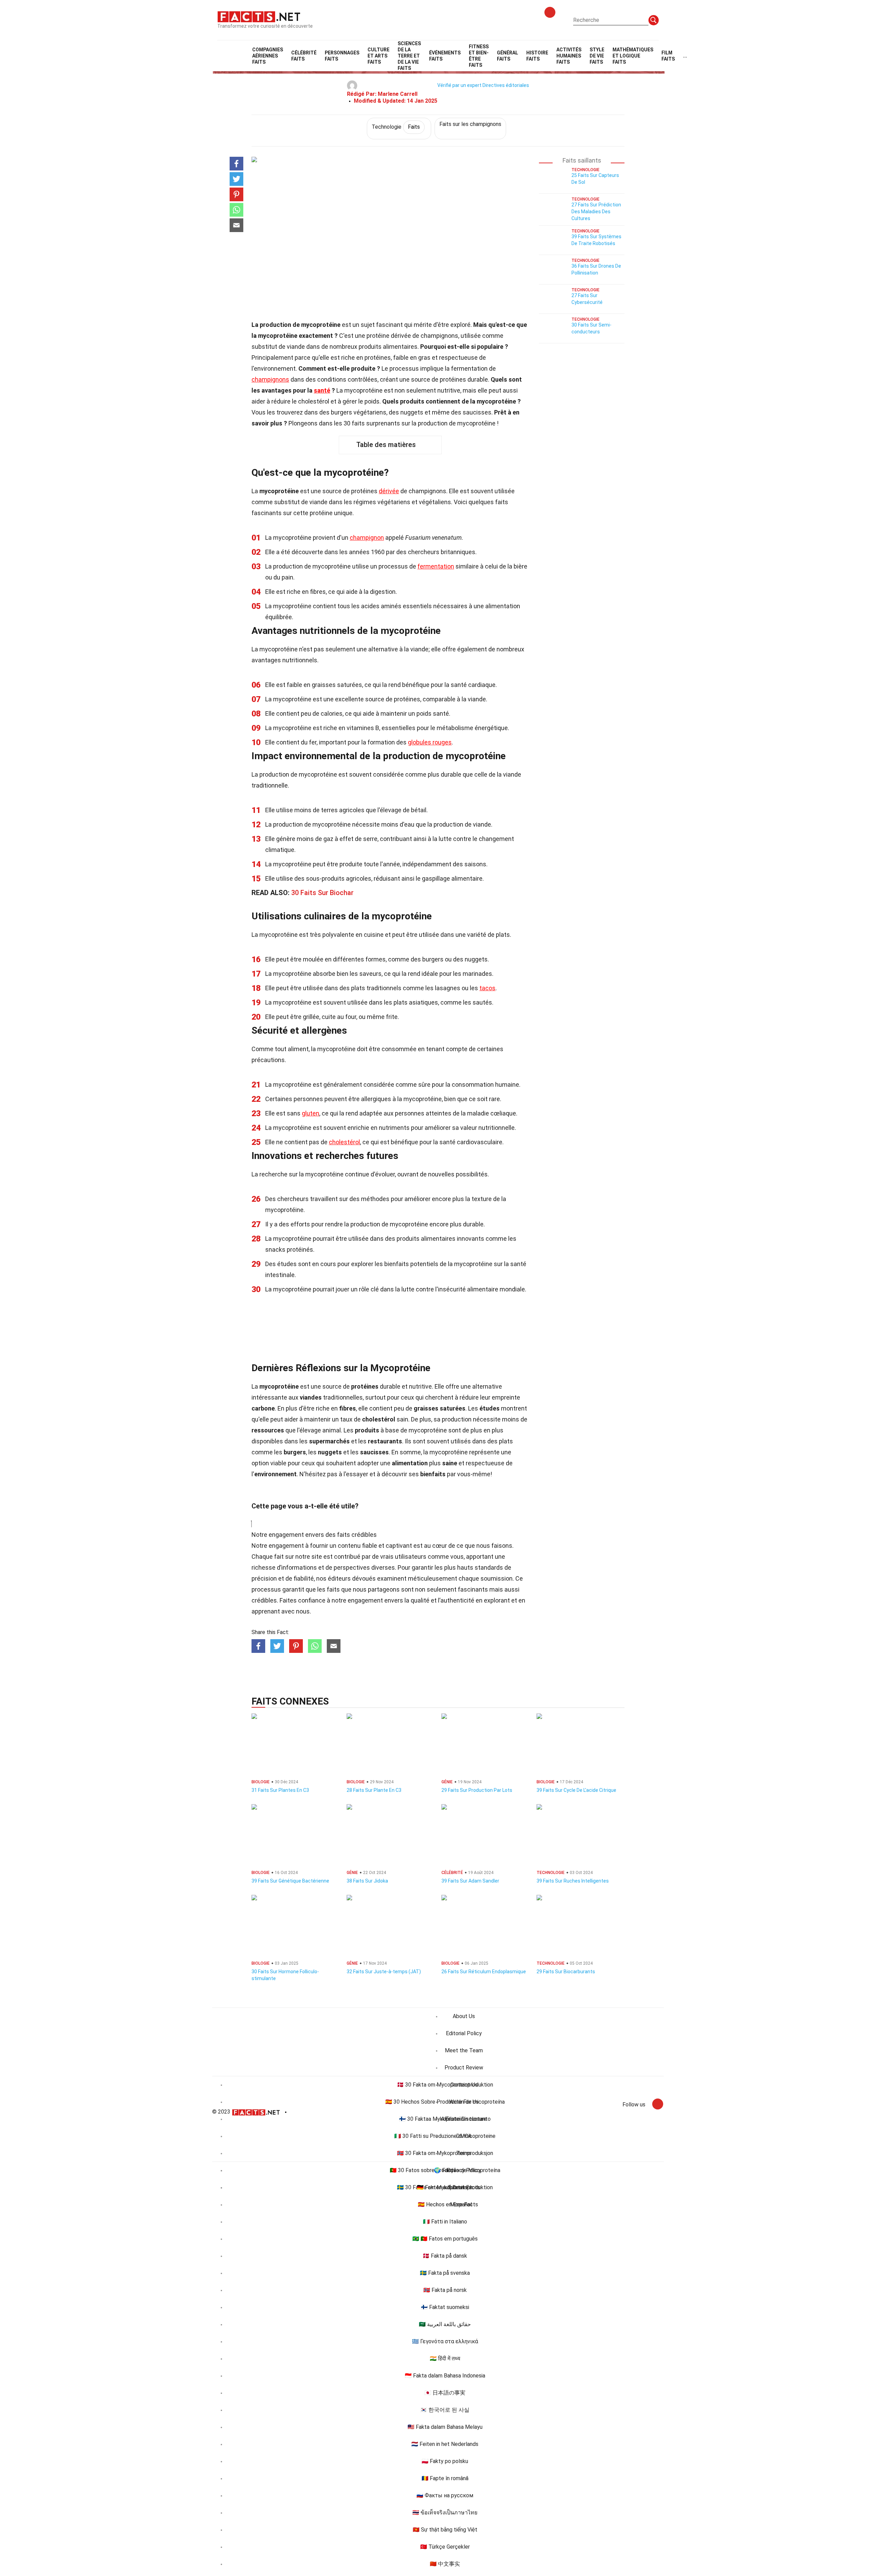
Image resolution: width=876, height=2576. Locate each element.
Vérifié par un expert (459, 85)
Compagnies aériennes (268, 56)
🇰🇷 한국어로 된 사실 (445, 2410)
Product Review (464, 2068)
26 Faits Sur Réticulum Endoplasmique (484, 1972)
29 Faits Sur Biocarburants (566, 1972)
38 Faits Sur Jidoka (367, 1881)
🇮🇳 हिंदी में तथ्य (445, 2358)
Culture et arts (378, 56)
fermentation (436, 566)
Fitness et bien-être (479, 56)
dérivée (389, 491)
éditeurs (339, 1578)
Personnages (342, 56)
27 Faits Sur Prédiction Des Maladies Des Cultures (596, 212)
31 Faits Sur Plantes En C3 (280, 1790)
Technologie (396, 127)
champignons (270, 379)
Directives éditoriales (506, 85)
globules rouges (430, 742)
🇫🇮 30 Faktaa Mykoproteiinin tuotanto (445, 2119)
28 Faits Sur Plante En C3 (374, 1790)
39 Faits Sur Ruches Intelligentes (573, 1881)
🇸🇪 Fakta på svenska (445, 2273)
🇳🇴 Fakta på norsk (445, 2290)
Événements (445, 56)
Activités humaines (569, 56)
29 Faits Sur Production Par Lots (477, 1790)
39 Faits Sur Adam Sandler (470, 1881)
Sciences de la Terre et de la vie (409, 56)
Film (668, 56)
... (685, 56)
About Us (464, 2016)
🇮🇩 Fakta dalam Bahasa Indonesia (445, 2376)
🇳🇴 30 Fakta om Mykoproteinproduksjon (445, 2153)
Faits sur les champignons (470, 124)
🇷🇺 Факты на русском (445, 2495)
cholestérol (344, 1142)
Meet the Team (464, 2050)
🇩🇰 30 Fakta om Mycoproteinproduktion (445, 2085)
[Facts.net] (259, 16)
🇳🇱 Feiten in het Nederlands (445, 2444)
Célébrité (304, 56)
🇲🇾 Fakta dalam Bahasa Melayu (445, 2427)
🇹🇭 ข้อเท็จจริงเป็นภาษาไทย (445, 2513)
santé (322, 390)
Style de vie (597, 56)
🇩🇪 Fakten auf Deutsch (445, 2187)
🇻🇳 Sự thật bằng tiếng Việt (445, 2530)
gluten (311, 1113)
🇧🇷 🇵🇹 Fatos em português (445, 2239)
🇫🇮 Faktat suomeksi (445, 2307)
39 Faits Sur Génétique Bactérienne (290, 1881)
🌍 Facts (445, 2170)
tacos (487, 988)
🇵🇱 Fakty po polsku (445, 2461)
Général (507, 56)
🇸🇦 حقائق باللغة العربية (445, 2324)
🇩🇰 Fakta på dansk (445, 2256)
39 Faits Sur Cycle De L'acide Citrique (576, 1790)
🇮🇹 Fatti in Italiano (445, 2222)
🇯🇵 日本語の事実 (445, 2393)
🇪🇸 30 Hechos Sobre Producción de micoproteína (445, 2102)
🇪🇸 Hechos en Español (445, 2204)
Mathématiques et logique (633, 56)
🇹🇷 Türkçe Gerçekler (445, 2547)
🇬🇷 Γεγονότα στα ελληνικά (445, 2341)
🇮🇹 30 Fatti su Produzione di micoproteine (445, 2136)
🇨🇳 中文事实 (445, 2564)
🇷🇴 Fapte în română (445, 2478)
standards (489, 1567)
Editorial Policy (464, 2033)
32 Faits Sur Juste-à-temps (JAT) (384, 1972)
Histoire (537, 56)
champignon (367, 538)
